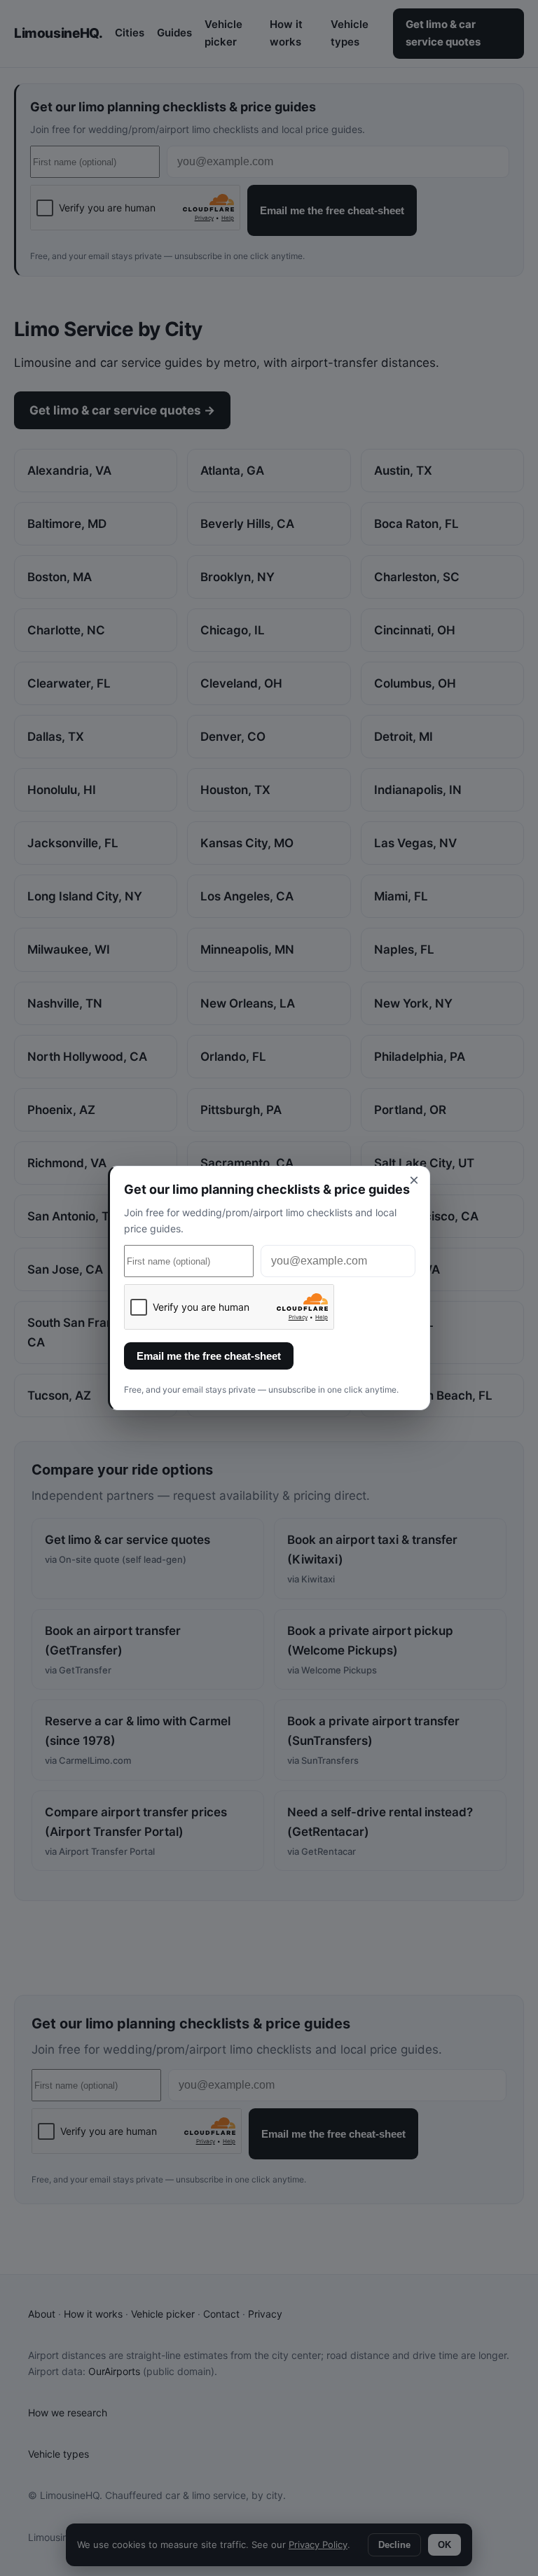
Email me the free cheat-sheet (209, 1356)
